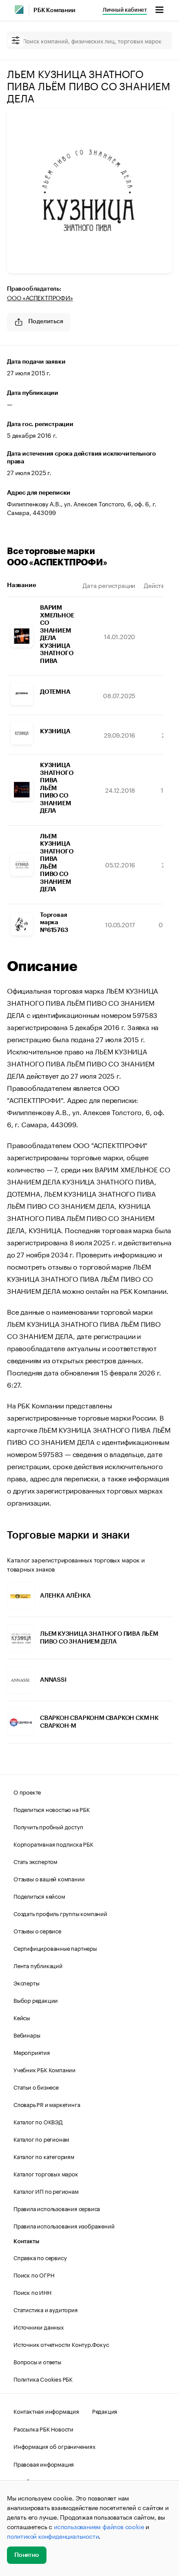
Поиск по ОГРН (34, 2274)
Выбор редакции (36, 2000)
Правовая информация (44, 2464)
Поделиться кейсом (39, 1896)
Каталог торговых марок (46, 2173)
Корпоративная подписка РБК (53, 1844)
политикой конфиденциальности (53, 2536)
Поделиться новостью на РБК (52, 1809)
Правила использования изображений (64, 2225)
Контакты (26, 2241)
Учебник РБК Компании (45, 2069)
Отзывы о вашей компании (49, 1878)
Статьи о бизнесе (36, 2087)
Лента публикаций (38, 1965)
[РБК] (19, 10)
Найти (156, 40)
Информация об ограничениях (55, 2446)
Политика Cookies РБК (43, 2379)
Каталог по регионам (41, 2139)
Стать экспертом (35, 1861)
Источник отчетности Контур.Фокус (61, 2344)
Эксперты (26, 1982)
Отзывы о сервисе (37, 1930)
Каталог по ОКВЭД (38, 2121)
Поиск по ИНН (32, 2292)
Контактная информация (46, 2411)
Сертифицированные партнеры (55, 1948)
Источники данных (39, 2327)
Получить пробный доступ (48, 1826)
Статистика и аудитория (46, 2309)
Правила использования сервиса (57, 2208)
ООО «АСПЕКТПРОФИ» (40, 297)
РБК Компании (54, 10)
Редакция (105, 2411)
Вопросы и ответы (37, 2361)
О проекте (27, 1792)
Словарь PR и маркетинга (47, 2104)
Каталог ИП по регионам (46, 2191)
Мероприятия (32, 2052)
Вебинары (27, 2035)
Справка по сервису (40, 2257)
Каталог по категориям (44, 2156)
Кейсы (22, 2017)
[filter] (16, 41)
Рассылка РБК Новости (43, 2428)
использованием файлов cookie (99, 2526)
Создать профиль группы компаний (60, 1913)
